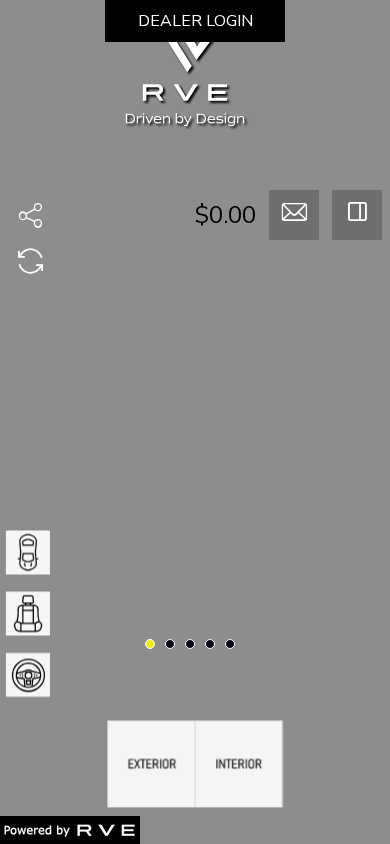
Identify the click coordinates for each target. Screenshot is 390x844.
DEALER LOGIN (195, 21)
